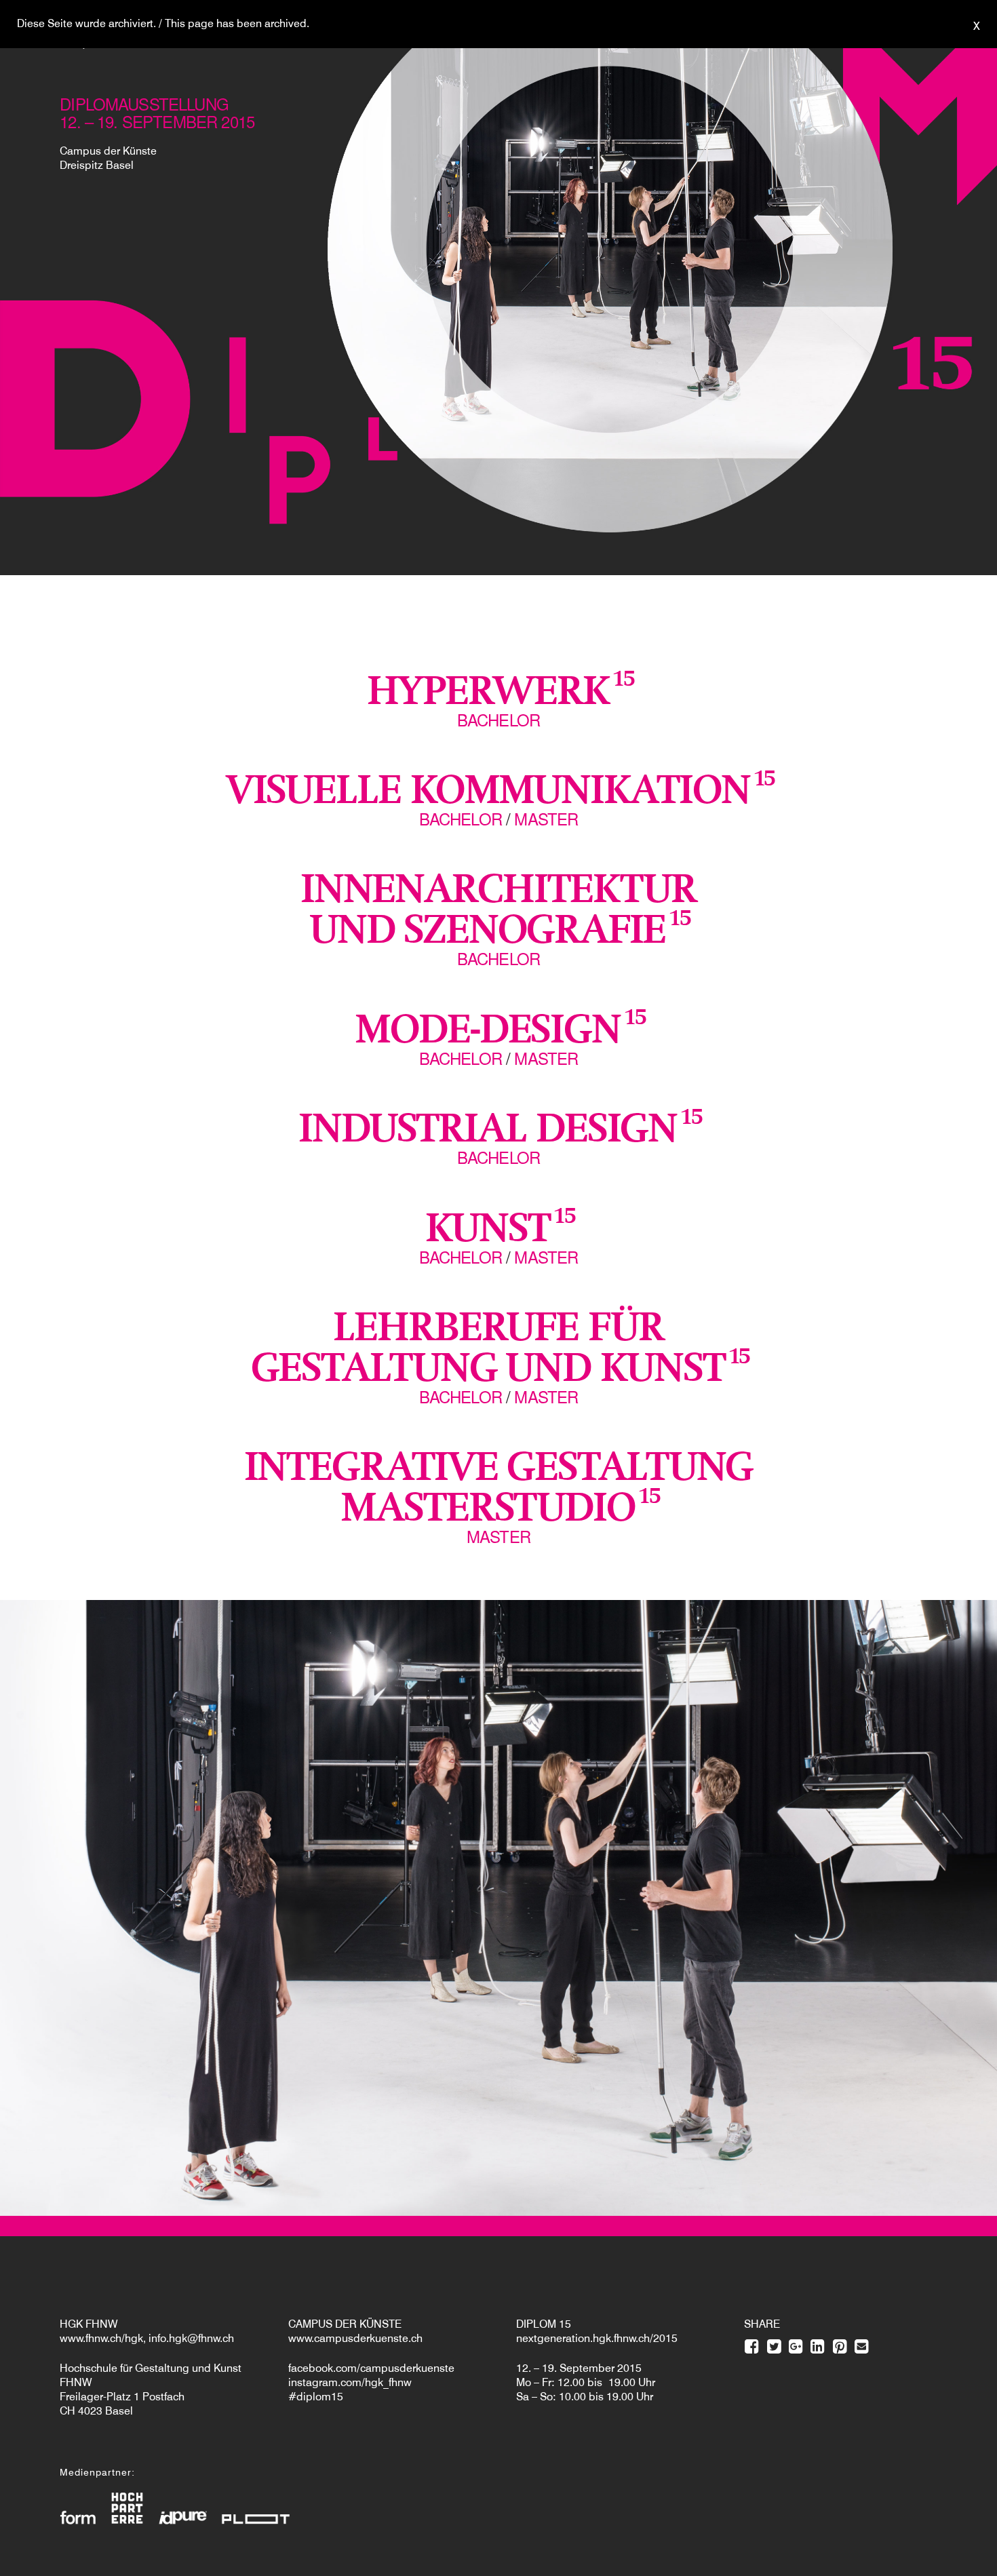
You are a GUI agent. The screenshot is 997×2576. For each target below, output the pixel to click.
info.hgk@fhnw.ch (191, 2338)
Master (546, 818)
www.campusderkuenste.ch (355, 2338)
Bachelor (498, 719)
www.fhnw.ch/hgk (101, 2338)
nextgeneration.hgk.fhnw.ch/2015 (597, 2338)
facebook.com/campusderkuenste (371, 2368)
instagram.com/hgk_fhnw (350, 2382)
